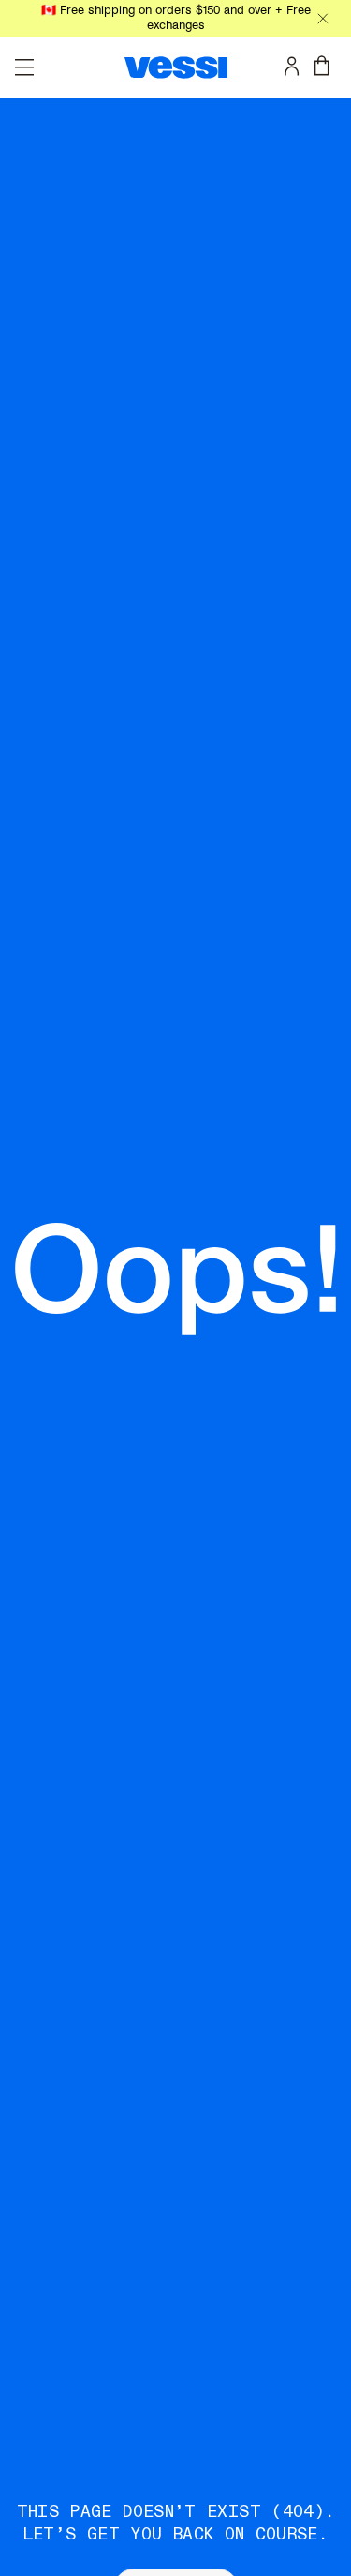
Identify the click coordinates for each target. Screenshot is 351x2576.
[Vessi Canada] (176, 67)
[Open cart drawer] (326, 66)
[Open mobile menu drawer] (24, 67)
